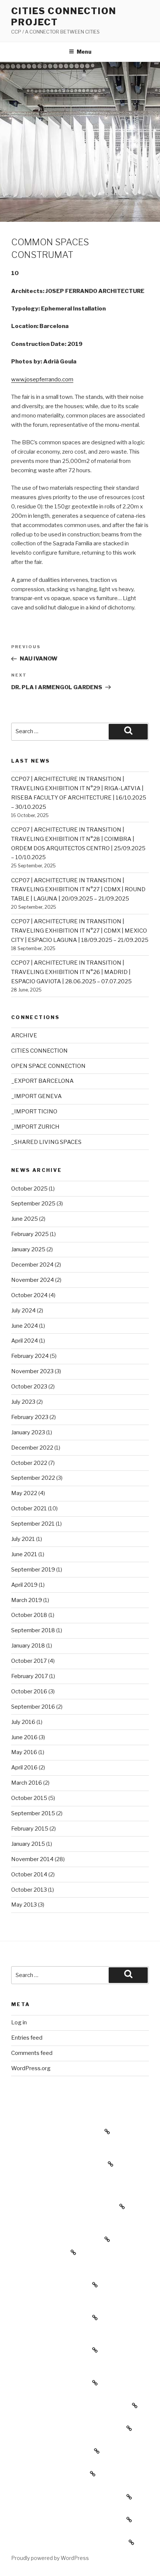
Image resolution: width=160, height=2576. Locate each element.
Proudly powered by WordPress (50, 2558)
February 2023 (30, 1417)
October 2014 (29, 1875)
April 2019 (24, 1585)
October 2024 (29, 1295)
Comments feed (32, 2053)
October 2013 (29, 1890)
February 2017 (30, 1676)
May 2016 (24, 1752)
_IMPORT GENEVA (36, 1096)
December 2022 (32, 1448)
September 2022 (33, 1478)
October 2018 (29, 1615)
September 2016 (33, 1707)
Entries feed (27, 2038)
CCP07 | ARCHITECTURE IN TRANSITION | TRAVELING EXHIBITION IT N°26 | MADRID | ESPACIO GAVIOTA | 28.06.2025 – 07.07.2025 (71, 972)
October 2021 (29, 1508)
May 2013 (24, 1905)
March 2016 (27, 1783)
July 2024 (23, 1311)
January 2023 (28, 1432)
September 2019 (33, 1570)
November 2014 (32, 1859)
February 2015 (30, 1829)
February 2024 (30, 1356)
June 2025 (25, 1219)
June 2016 (24, 1737)
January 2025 (28, 1249)
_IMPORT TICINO (34, 1112)
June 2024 (25, 1326)
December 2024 (32, 1265)
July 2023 (23, 1402)
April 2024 (25, 1341)
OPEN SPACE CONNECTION (48, 1066)
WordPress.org (31, 2068)
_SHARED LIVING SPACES (46, 1142)
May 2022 (24, 1493)
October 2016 (29, 1691)
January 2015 (28, 1844)
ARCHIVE (24, 1035)
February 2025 (30, 1234)
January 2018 (28, 1646)
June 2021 (24, 1554)
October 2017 (29, 1661)
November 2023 (32, 1371)
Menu (84, 52)
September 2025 (33, 1204)
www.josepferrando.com (42, 379)
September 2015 (33, 1813)
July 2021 (23, 1539)
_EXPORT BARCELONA (42, 1081)
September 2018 (33, 1630)
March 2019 (27, 1600)
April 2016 (24, 1768)
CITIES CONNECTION (39, 1051)
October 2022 (29, 1463)
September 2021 (33, 1524)
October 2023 (29, 1387)
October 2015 (29, 1798)
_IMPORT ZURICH (35, 1127)
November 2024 (33, 1280)
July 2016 (23, 1722)
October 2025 (29, 1189)
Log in (19, 2022)
